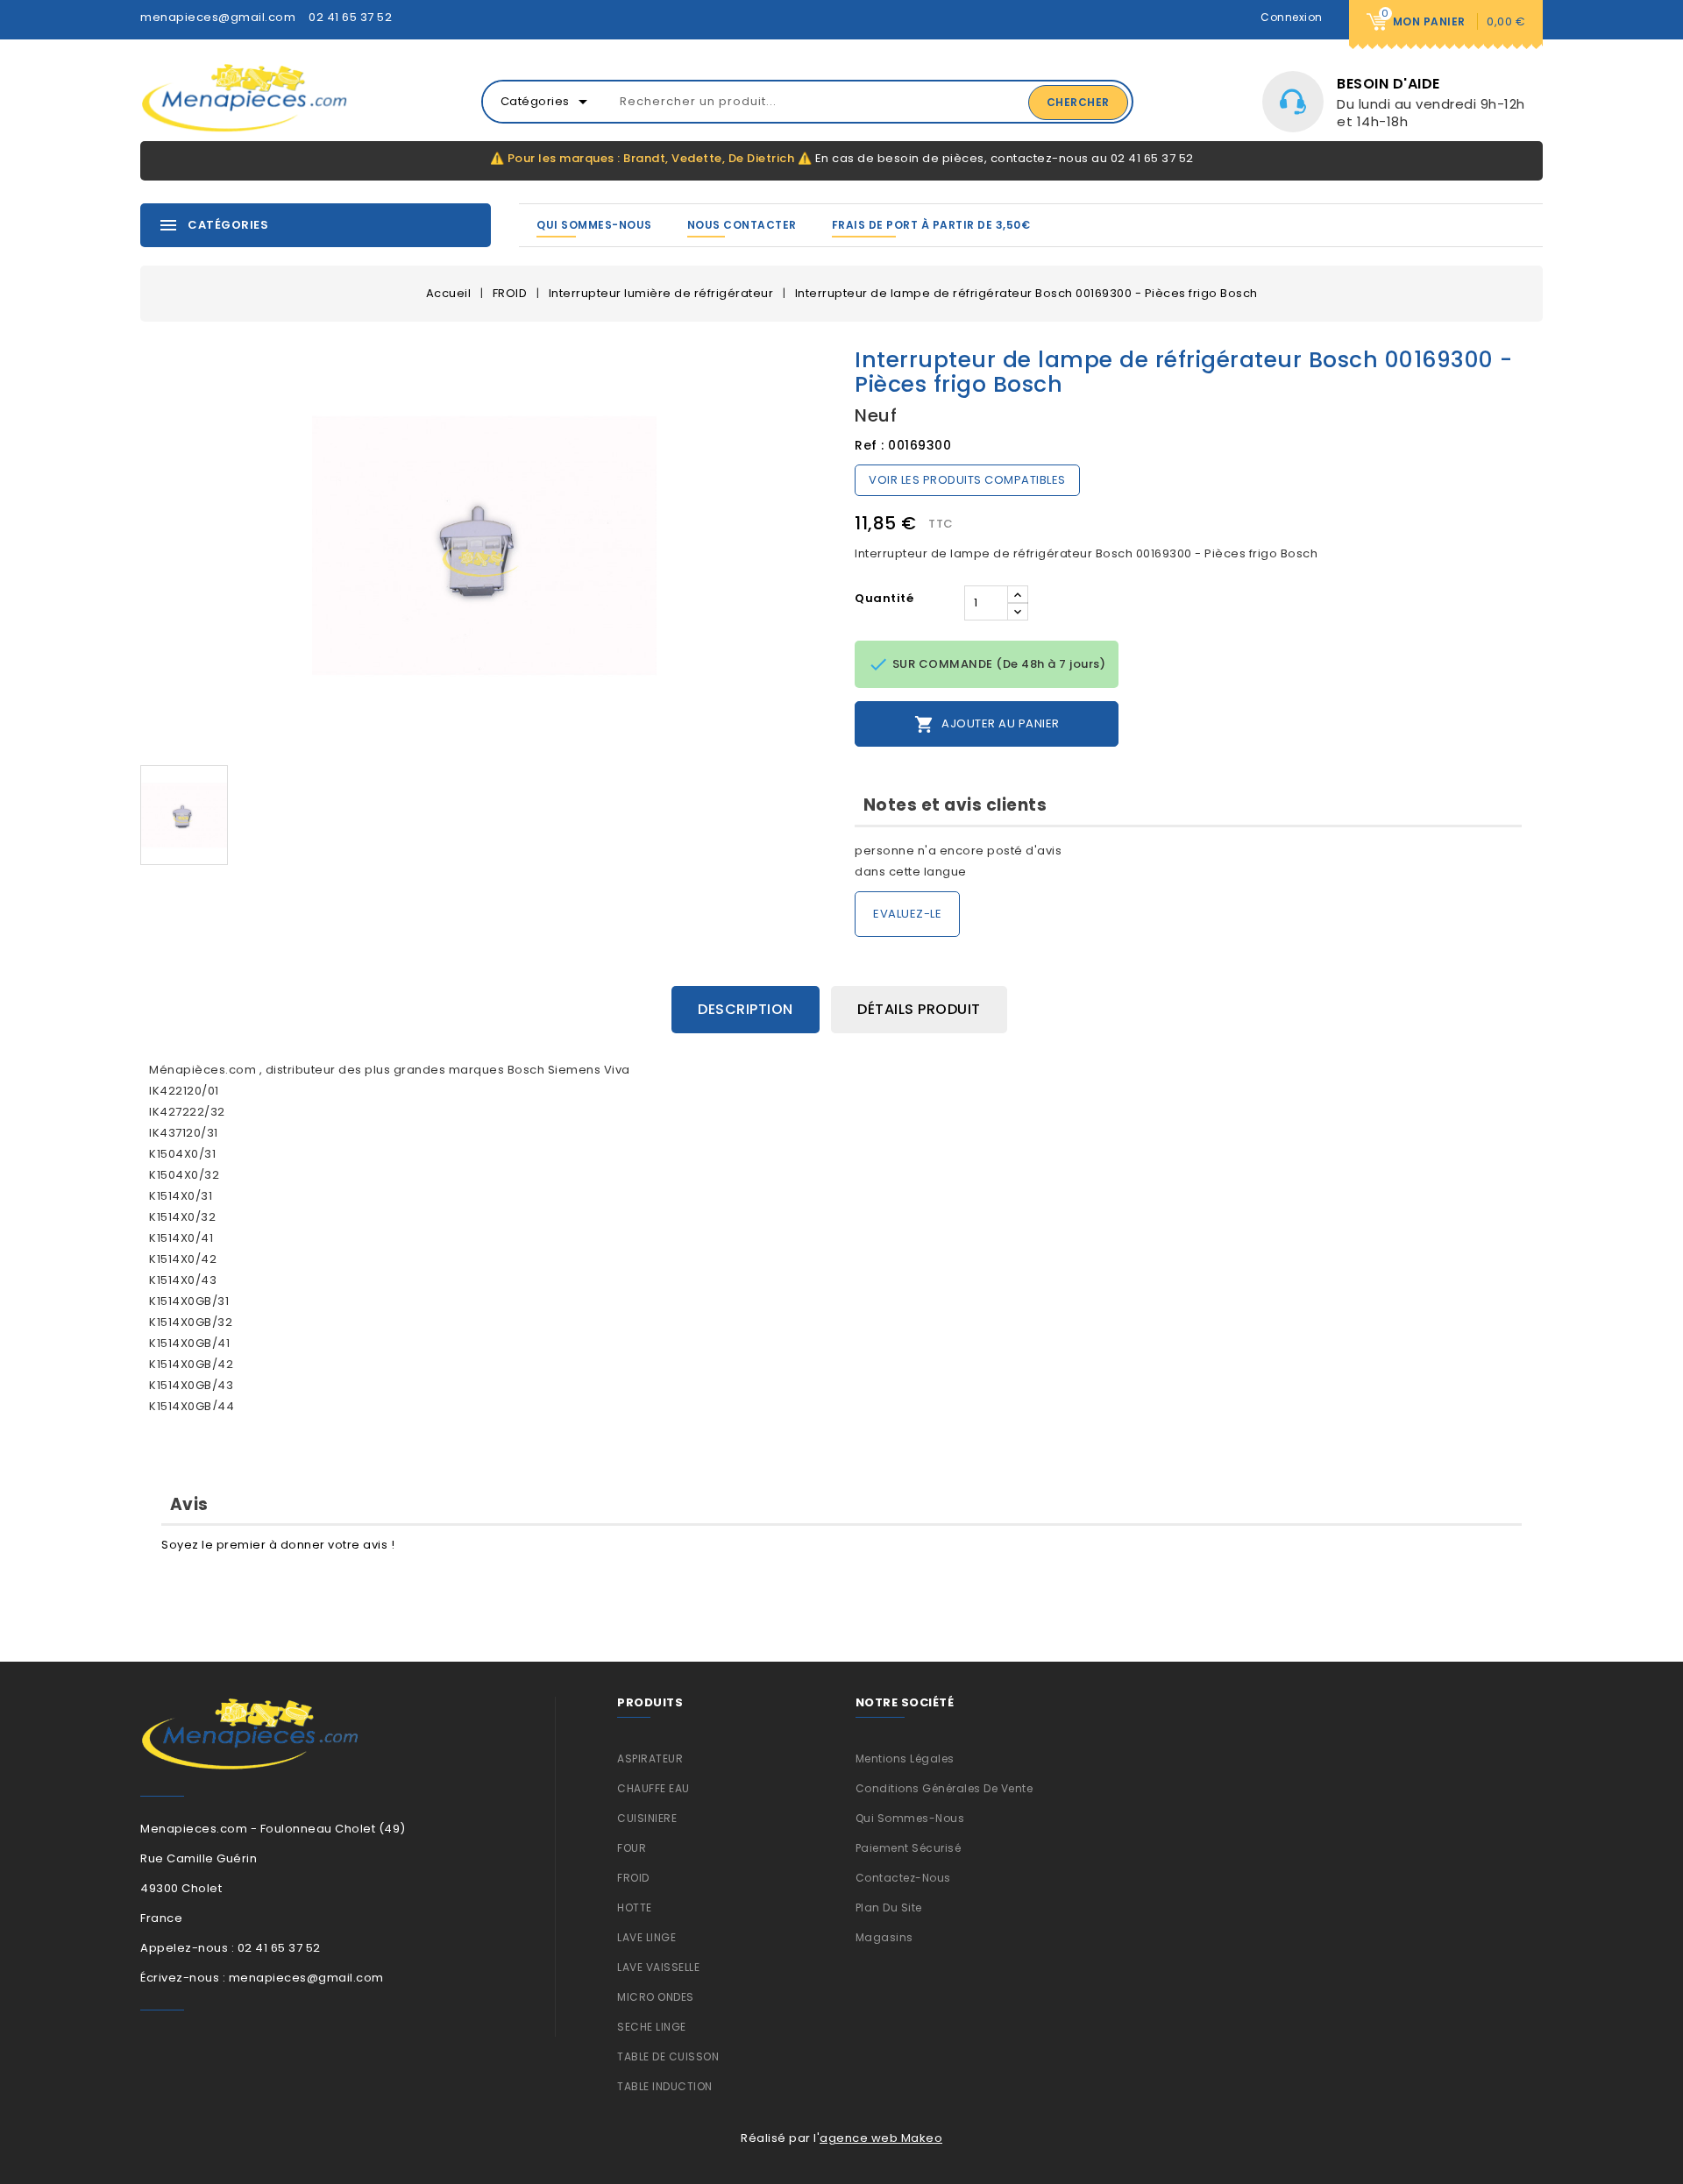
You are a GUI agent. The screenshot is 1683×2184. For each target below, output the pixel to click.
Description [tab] (746, 1009)
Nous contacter (742, 225)
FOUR (632, 1848)
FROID (633, 1878)
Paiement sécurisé (909, 1848)
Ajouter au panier (987, 724)
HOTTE (635, 1907)
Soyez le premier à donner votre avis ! (278, 1545)
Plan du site (889, 1907)
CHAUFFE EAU (653, 1788)
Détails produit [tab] (919, 1009)
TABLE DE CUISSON (668, 2056)
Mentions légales (905, 1759)
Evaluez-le (907, 914)
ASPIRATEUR (650, 1759)
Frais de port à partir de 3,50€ (931, 225)
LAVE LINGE (646, 1937)
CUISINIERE (647, 1818)
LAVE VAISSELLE (658, 1967)
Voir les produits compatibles (967, 480)
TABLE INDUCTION (665, 2086)
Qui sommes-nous (594, 225)
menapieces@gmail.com (218, 17)
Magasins (884, 1937)
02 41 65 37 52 (350, 17)
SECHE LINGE (652, 2027)
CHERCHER (1078, 102)
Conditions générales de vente (944, 1788)
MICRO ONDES (656, 1997)
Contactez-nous (903, 1878)
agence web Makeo (881, 2138)
